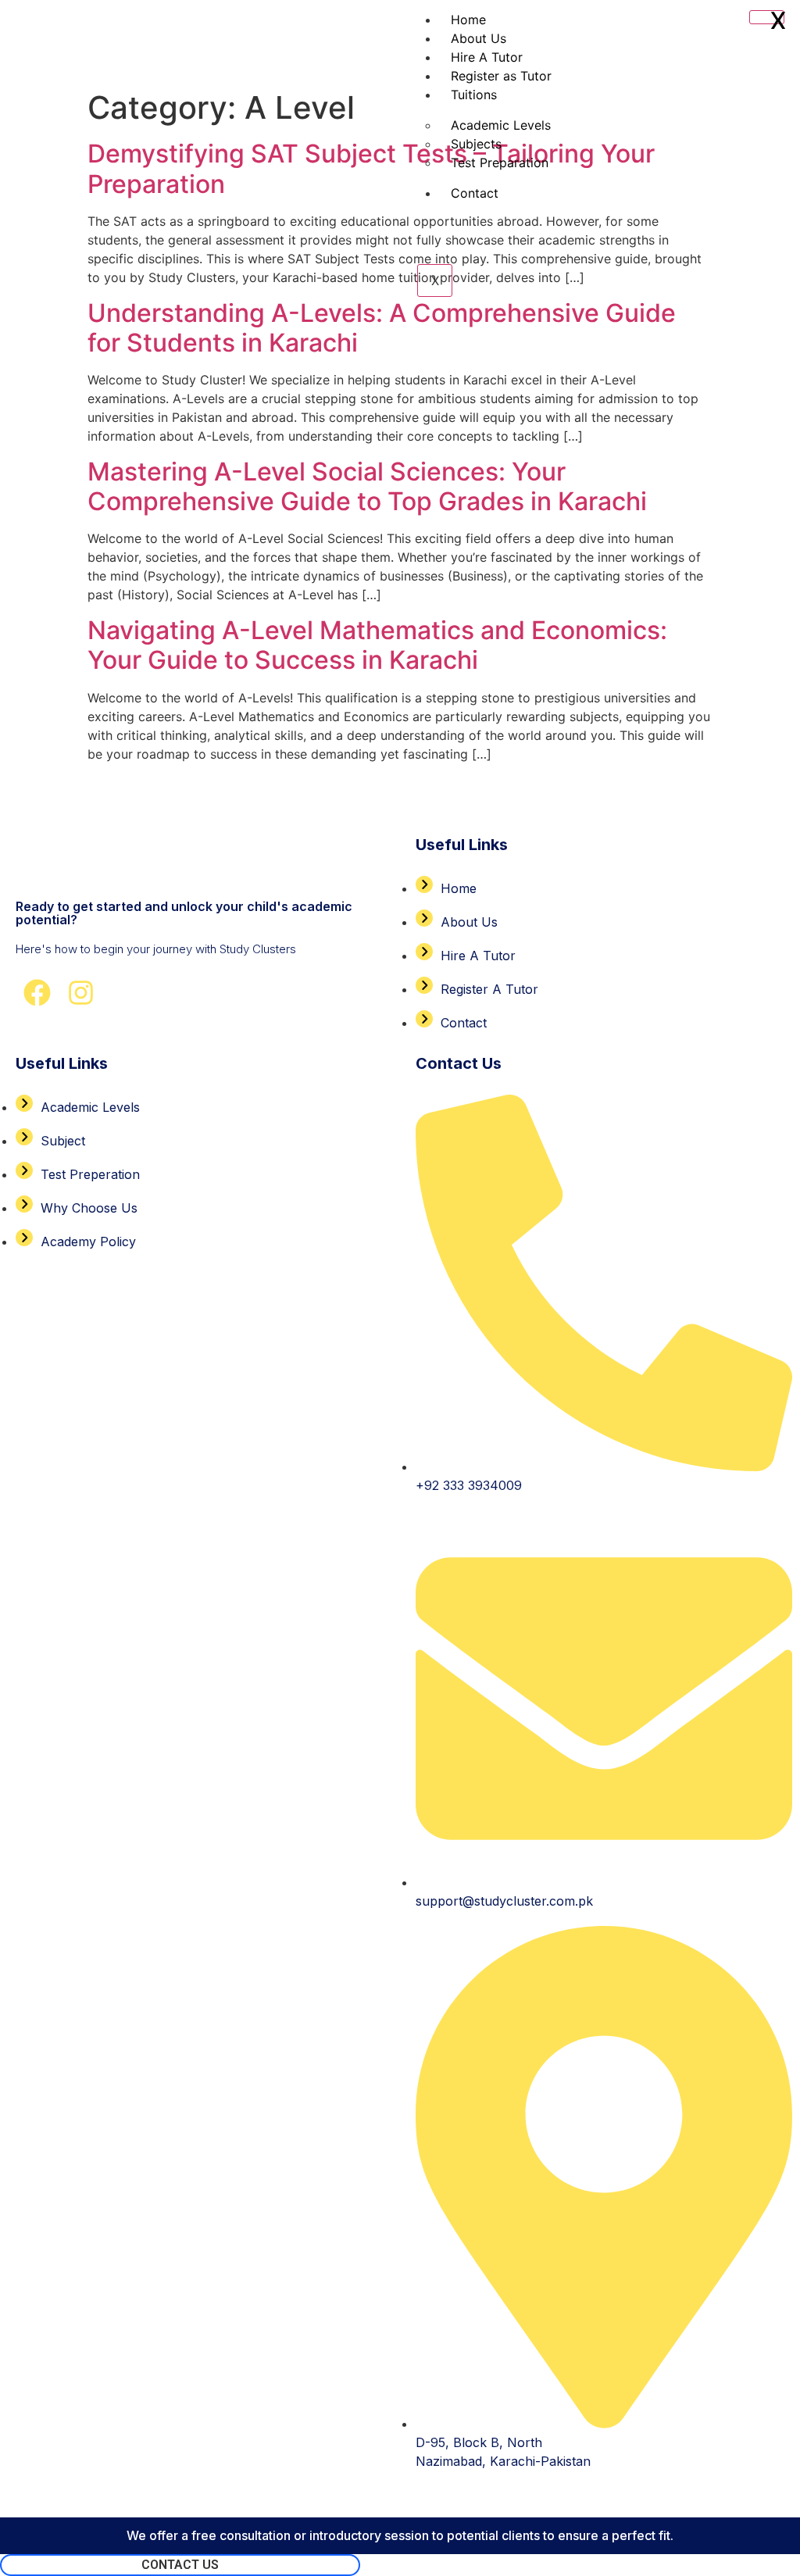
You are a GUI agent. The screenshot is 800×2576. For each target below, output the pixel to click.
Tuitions (474, 95)
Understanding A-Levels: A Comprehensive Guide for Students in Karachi (382, 328)
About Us (479, 38)
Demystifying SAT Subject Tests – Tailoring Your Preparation (371, 168)
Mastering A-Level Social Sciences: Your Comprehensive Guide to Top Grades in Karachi (367, 486)
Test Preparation (500, 163)
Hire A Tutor (487, 57)
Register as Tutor (501, 76)
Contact (475, 193)
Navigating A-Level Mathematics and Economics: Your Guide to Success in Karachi (377, 645)
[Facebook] (37, 993)
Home (468, 20)
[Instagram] (81, 993)
